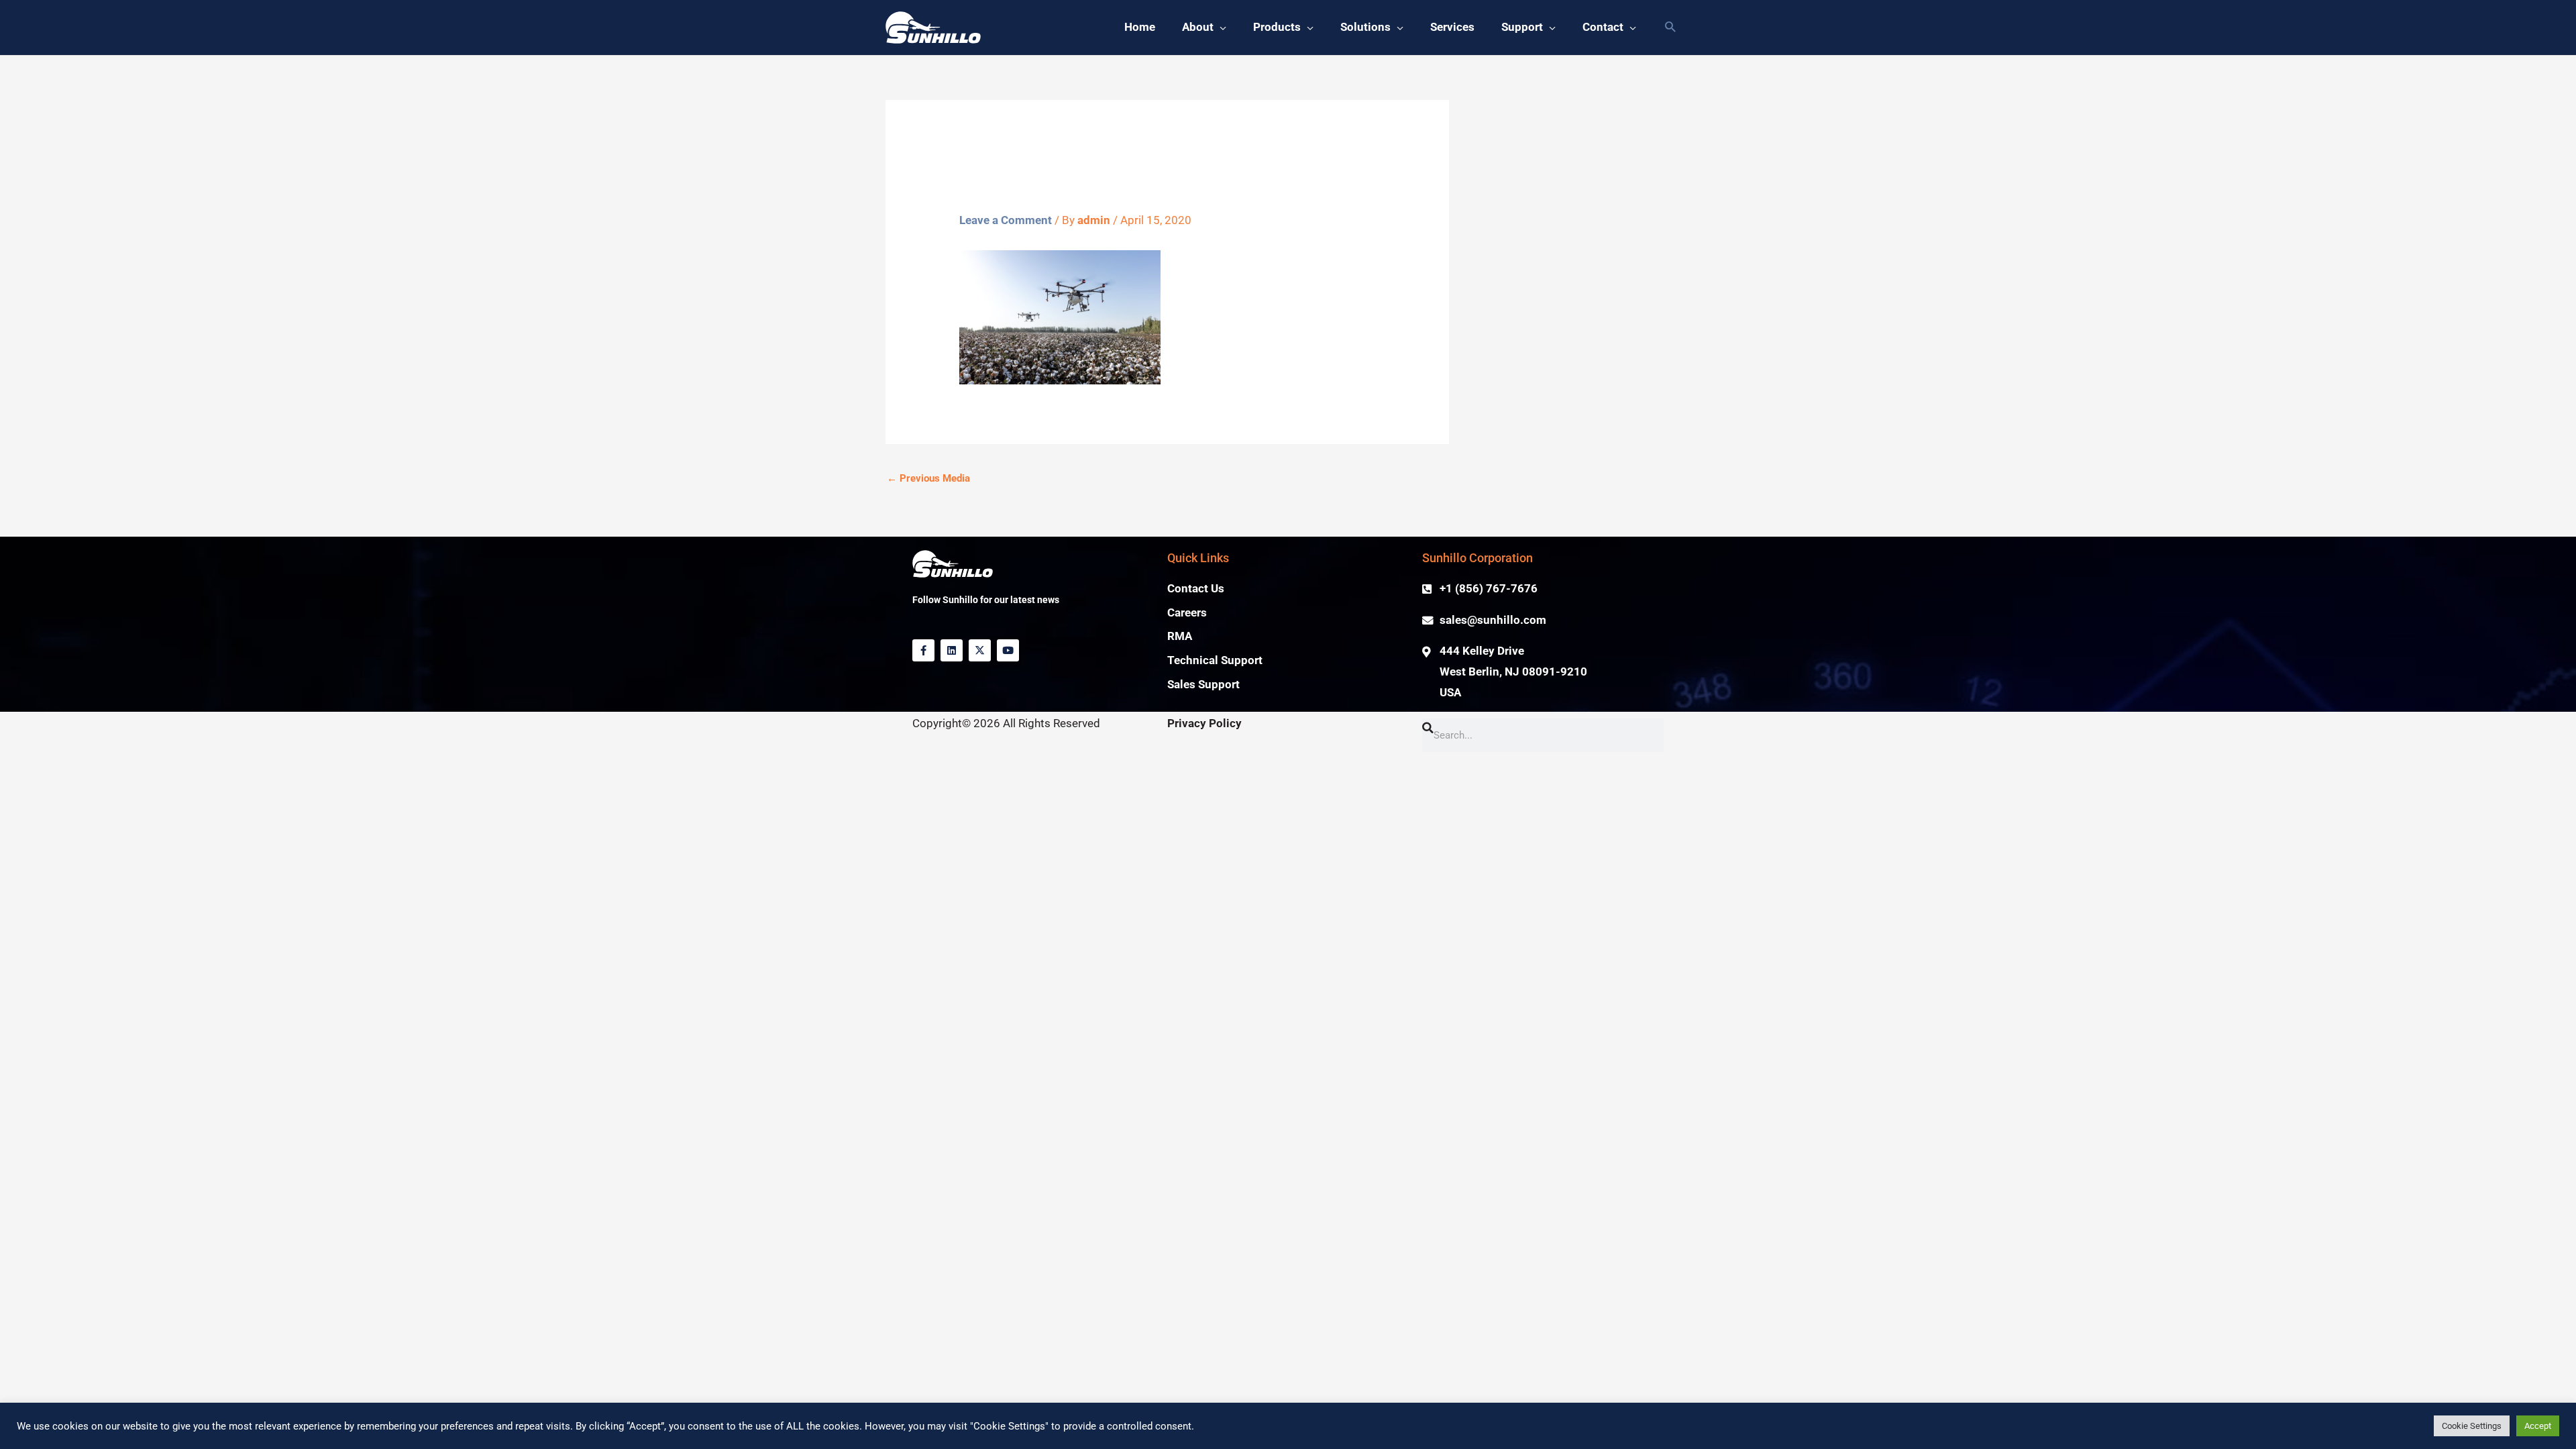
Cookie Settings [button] (2472, 1426)
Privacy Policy (1204, 723)
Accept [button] (2538, 1426)
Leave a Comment (1006, 220)
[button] (1670, 28)
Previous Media (928, 478)
